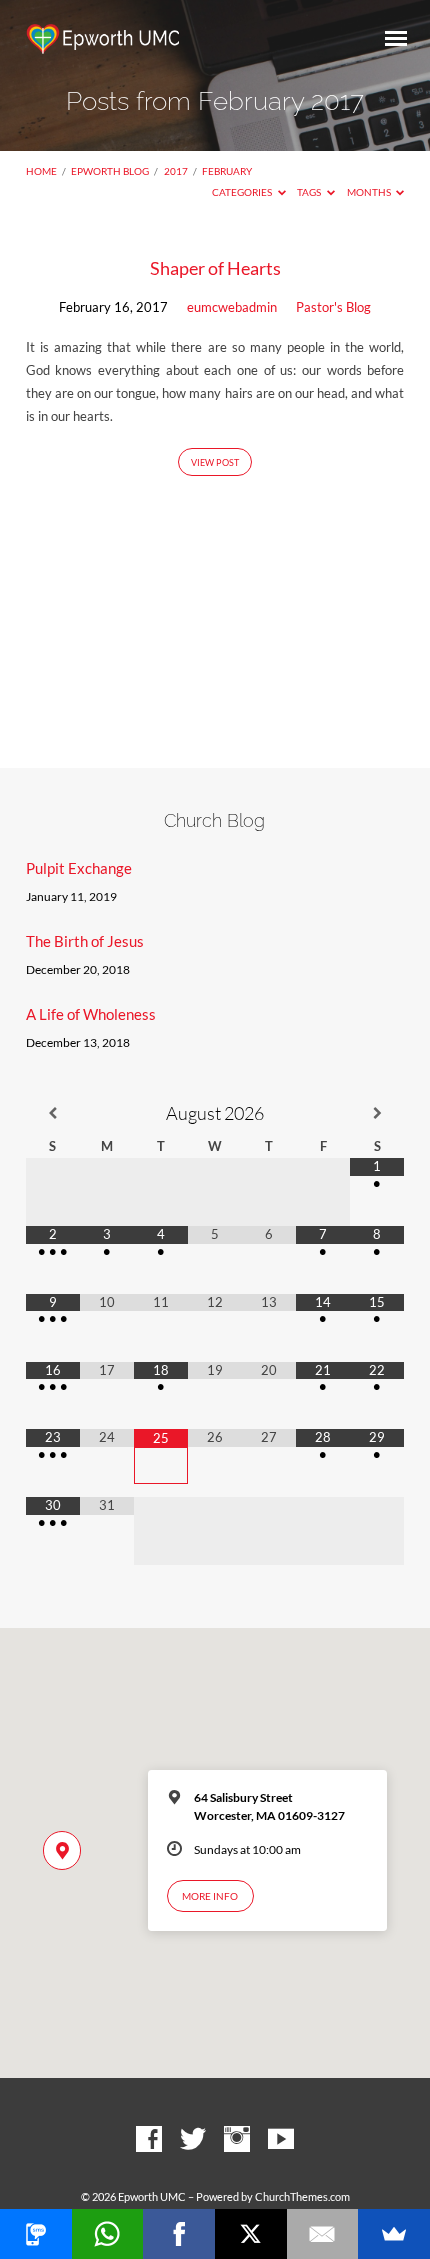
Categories (243, 192)
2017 (176, 171)
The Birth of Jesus (85, 941)
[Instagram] (237, 2140)
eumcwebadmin (232, 307)
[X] (251, 2234)
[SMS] (36, 2234)
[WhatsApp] (108, 2234)
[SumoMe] (394, 2234)
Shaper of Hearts (215, 268)
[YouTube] (281, 2140)
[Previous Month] (53, 1113)
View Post (215, 462)
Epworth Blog (110, 171)
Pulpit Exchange (79, 868)
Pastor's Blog (333, 307)
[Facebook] (149, 2140)
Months (370, 192)
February (227, 171)
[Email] (323, 2234)
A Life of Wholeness (91, 1014)
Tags (310, 192)
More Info (210, 1896)
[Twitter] (193, 2140)
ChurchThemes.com (302, 2196)
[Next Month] (377, 1113)
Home (41, 171)
